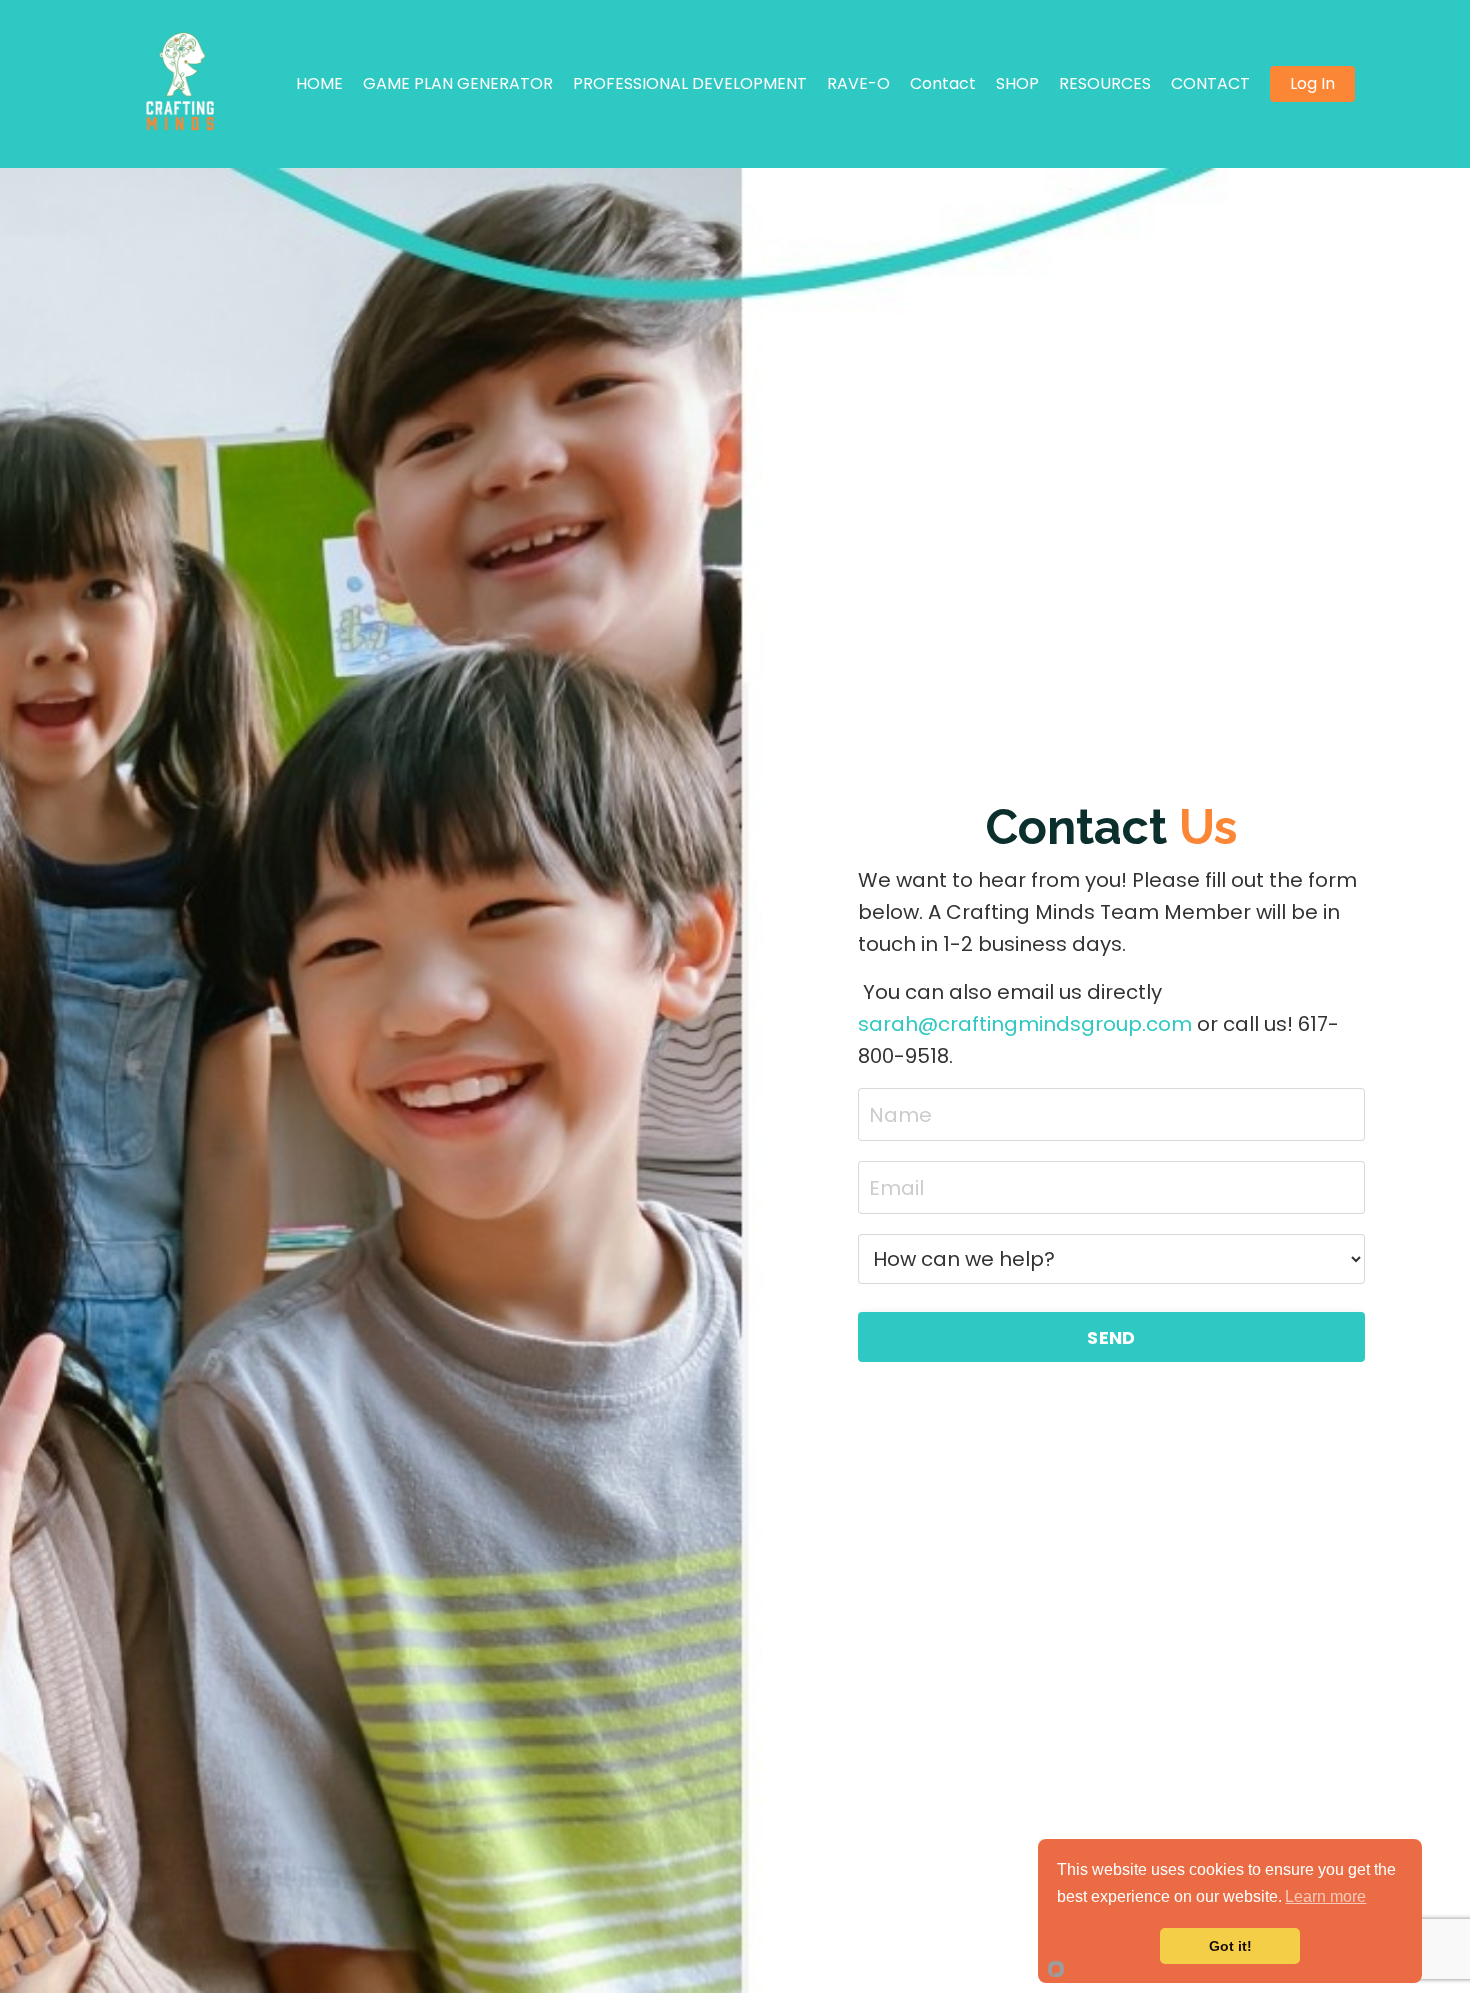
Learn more (1325, 1896)
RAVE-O (858, 83)
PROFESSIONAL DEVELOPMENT (690, 83)
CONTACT (1210, 83)
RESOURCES (1105, 83)
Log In (1312, 83)
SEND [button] (1111, 1337)
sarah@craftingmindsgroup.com (1025, 1024)
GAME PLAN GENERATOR (458, 83)
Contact (943, 83)
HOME (319, 83)
